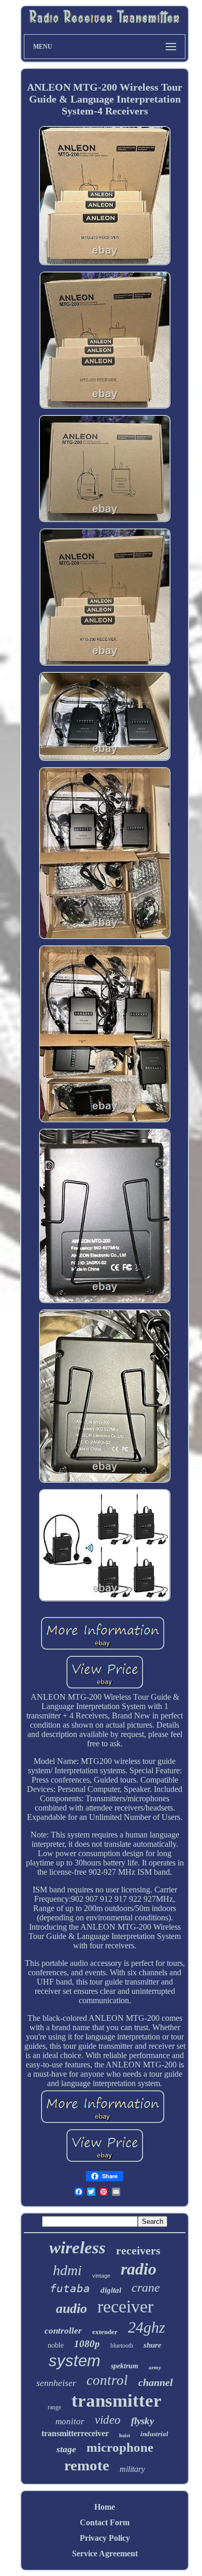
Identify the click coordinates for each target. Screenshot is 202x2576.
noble (56, 2345)
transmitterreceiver (75, 2433)
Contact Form (105, 2522)
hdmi (67, 2270)
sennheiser (56, 2383)
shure (153, 2345)
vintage (101, 2276)
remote (87, 2465)
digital (111, 2290)
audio (71, 2309)
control (107, 2380)
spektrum (125, 2366)
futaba (70, 2289)
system (75, 2361)
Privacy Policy (105, 2538)
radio (139, 2269)
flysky (142, 2421)
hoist (125, 2435)
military (132, 2469)
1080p (87, 2344)
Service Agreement (105, 2553)
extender (105, 2332)
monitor (70, 2421)
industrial (154, 2434)
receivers (138, 2251)
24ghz (147, 2327)
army (155, 2367)
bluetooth (122, 2346)
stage (66, 2449)
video (108, 2420)
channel (156, 2382)
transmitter (117, 2401)
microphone (120, 2447)
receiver (125, 2306)
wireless (77, 2248)
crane (146, 2288)
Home (105, 2507)
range (54, 2407)
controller (63, 2331)
